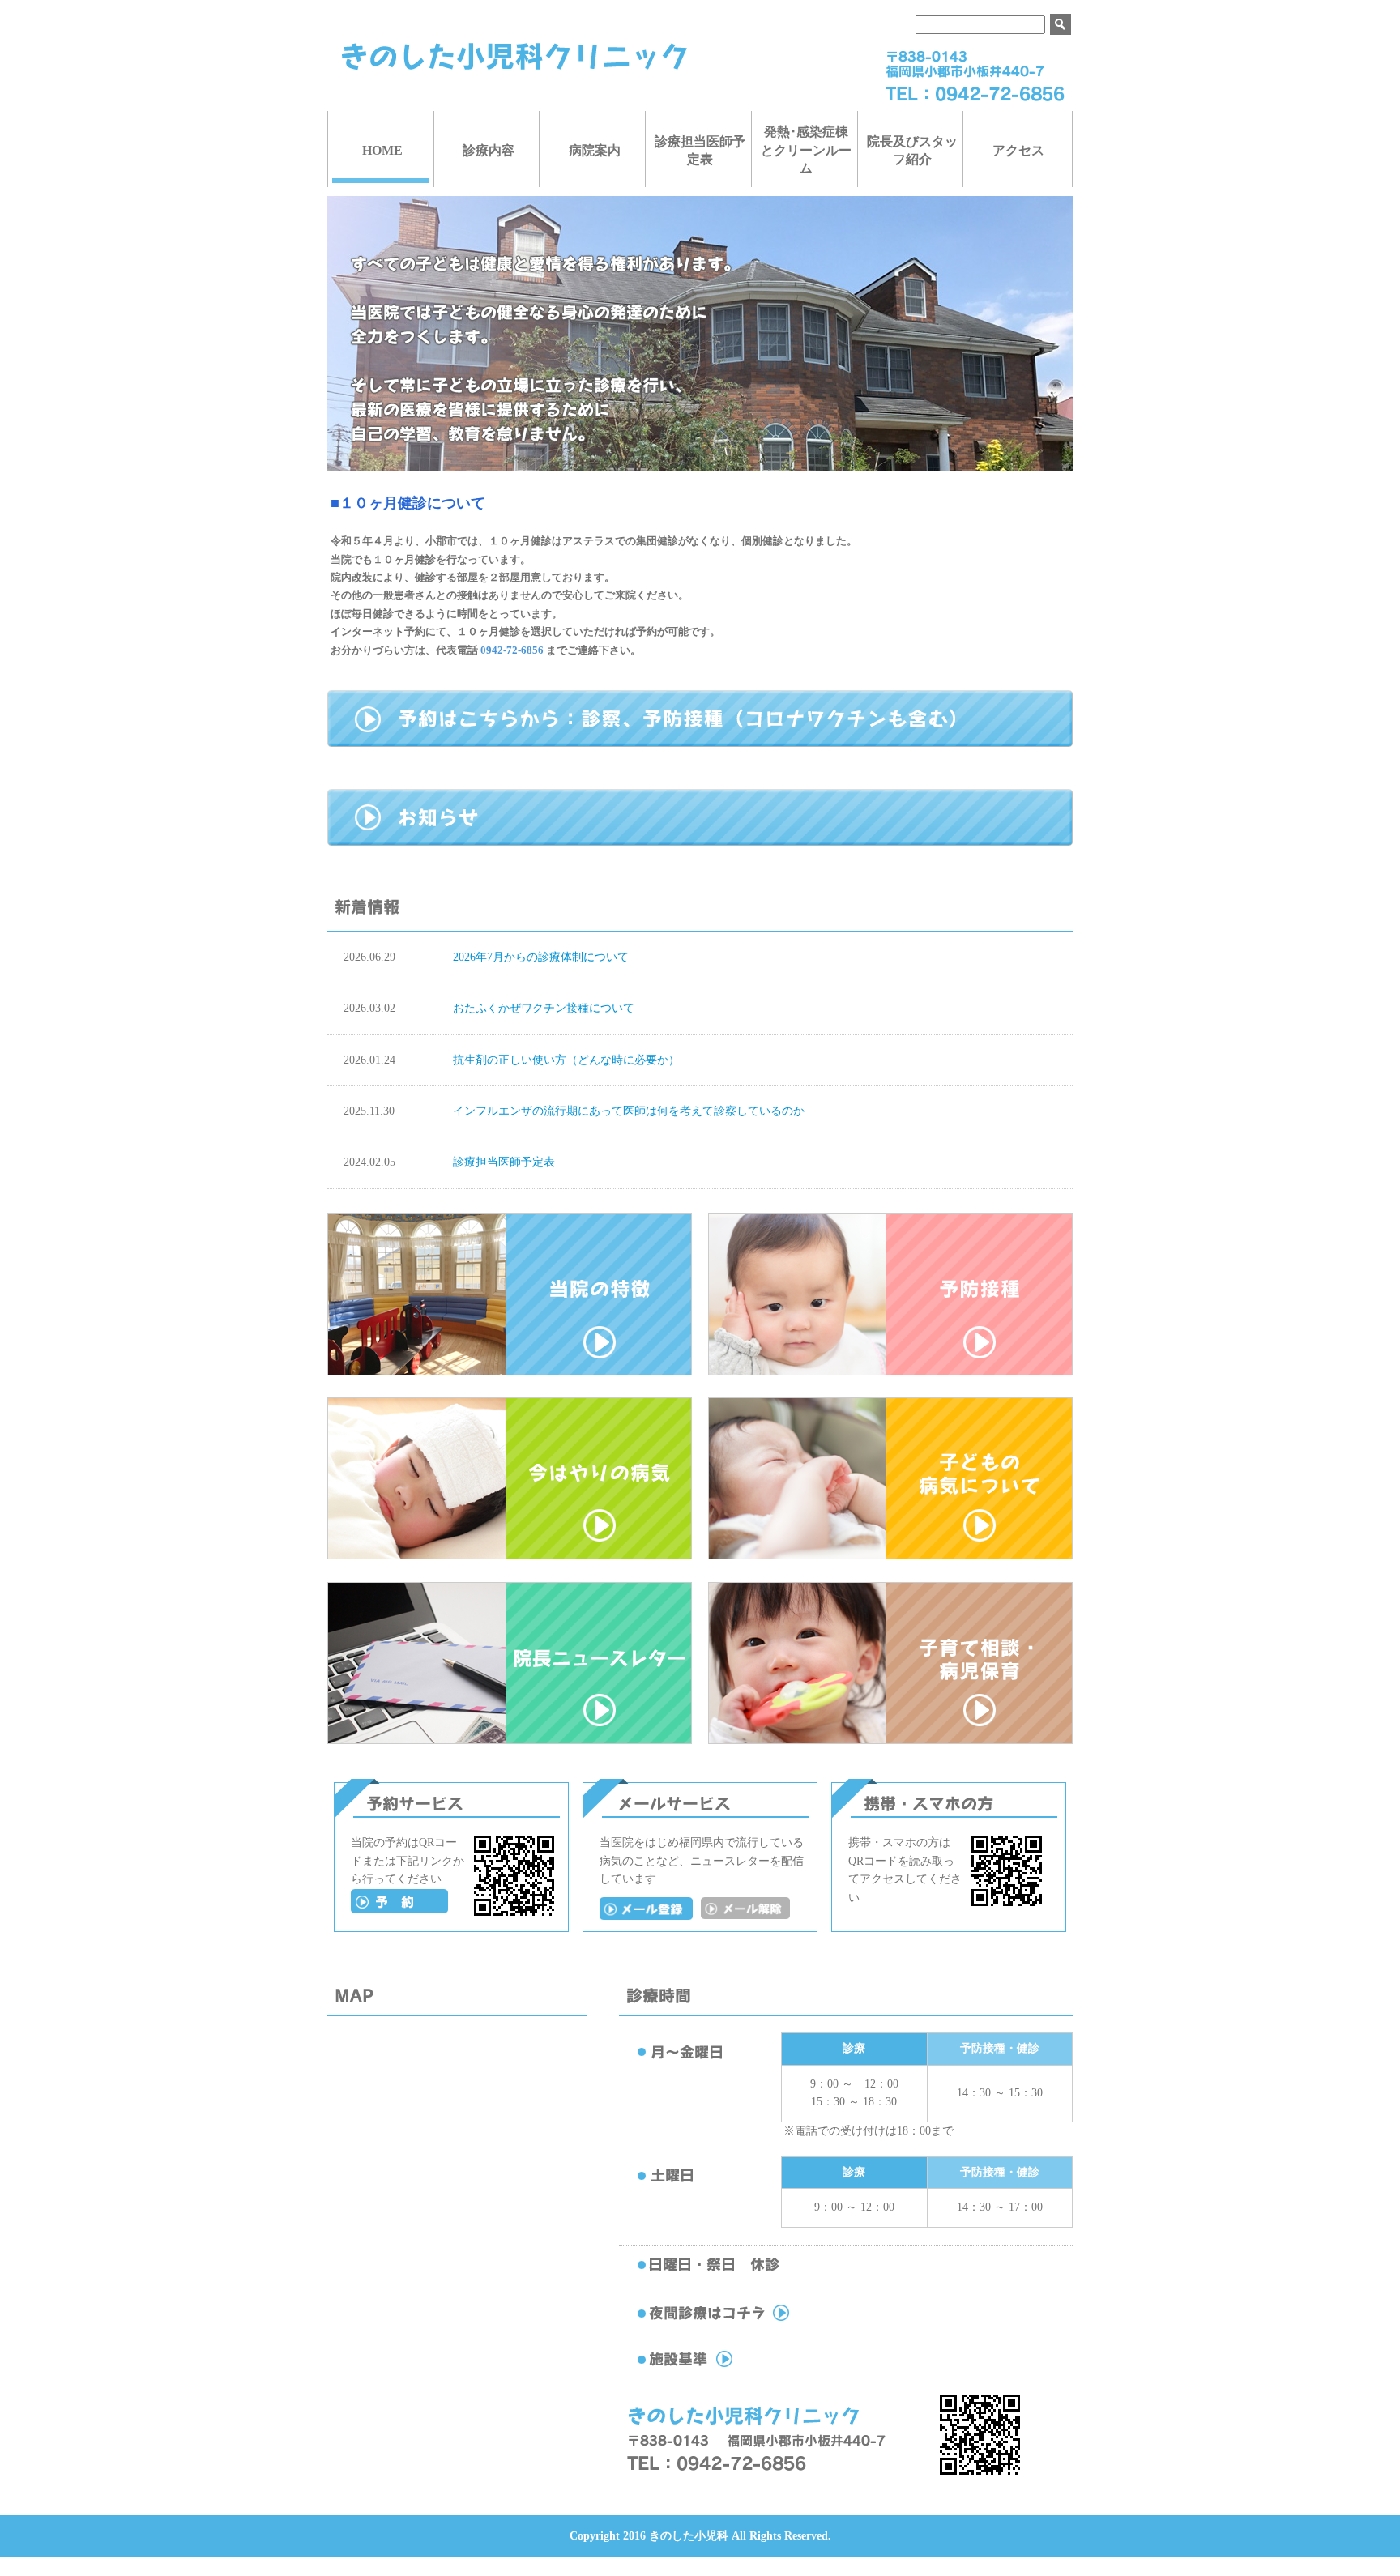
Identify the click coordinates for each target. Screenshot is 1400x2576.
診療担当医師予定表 (700, 150)
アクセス (1018, 150)
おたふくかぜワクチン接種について (544, 1008)
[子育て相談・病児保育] (890, 1740)
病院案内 (595, 150)
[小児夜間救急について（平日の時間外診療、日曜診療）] (748, 2321)
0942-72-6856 (512, 650)
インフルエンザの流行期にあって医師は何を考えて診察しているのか (629, 1111)
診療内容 (489, 150)
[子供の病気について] (890, 1556)
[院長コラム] (510, 1740)
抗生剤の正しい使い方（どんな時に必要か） (566, 1060)
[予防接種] (890, 1372)
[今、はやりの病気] (510, 1556)
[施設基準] (748, 2367)
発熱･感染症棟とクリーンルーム (806, 150)
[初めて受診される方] (399, 1910)
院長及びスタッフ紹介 (912, 150)
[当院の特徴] (510, 1372)
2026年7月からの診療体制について (541, 957)
